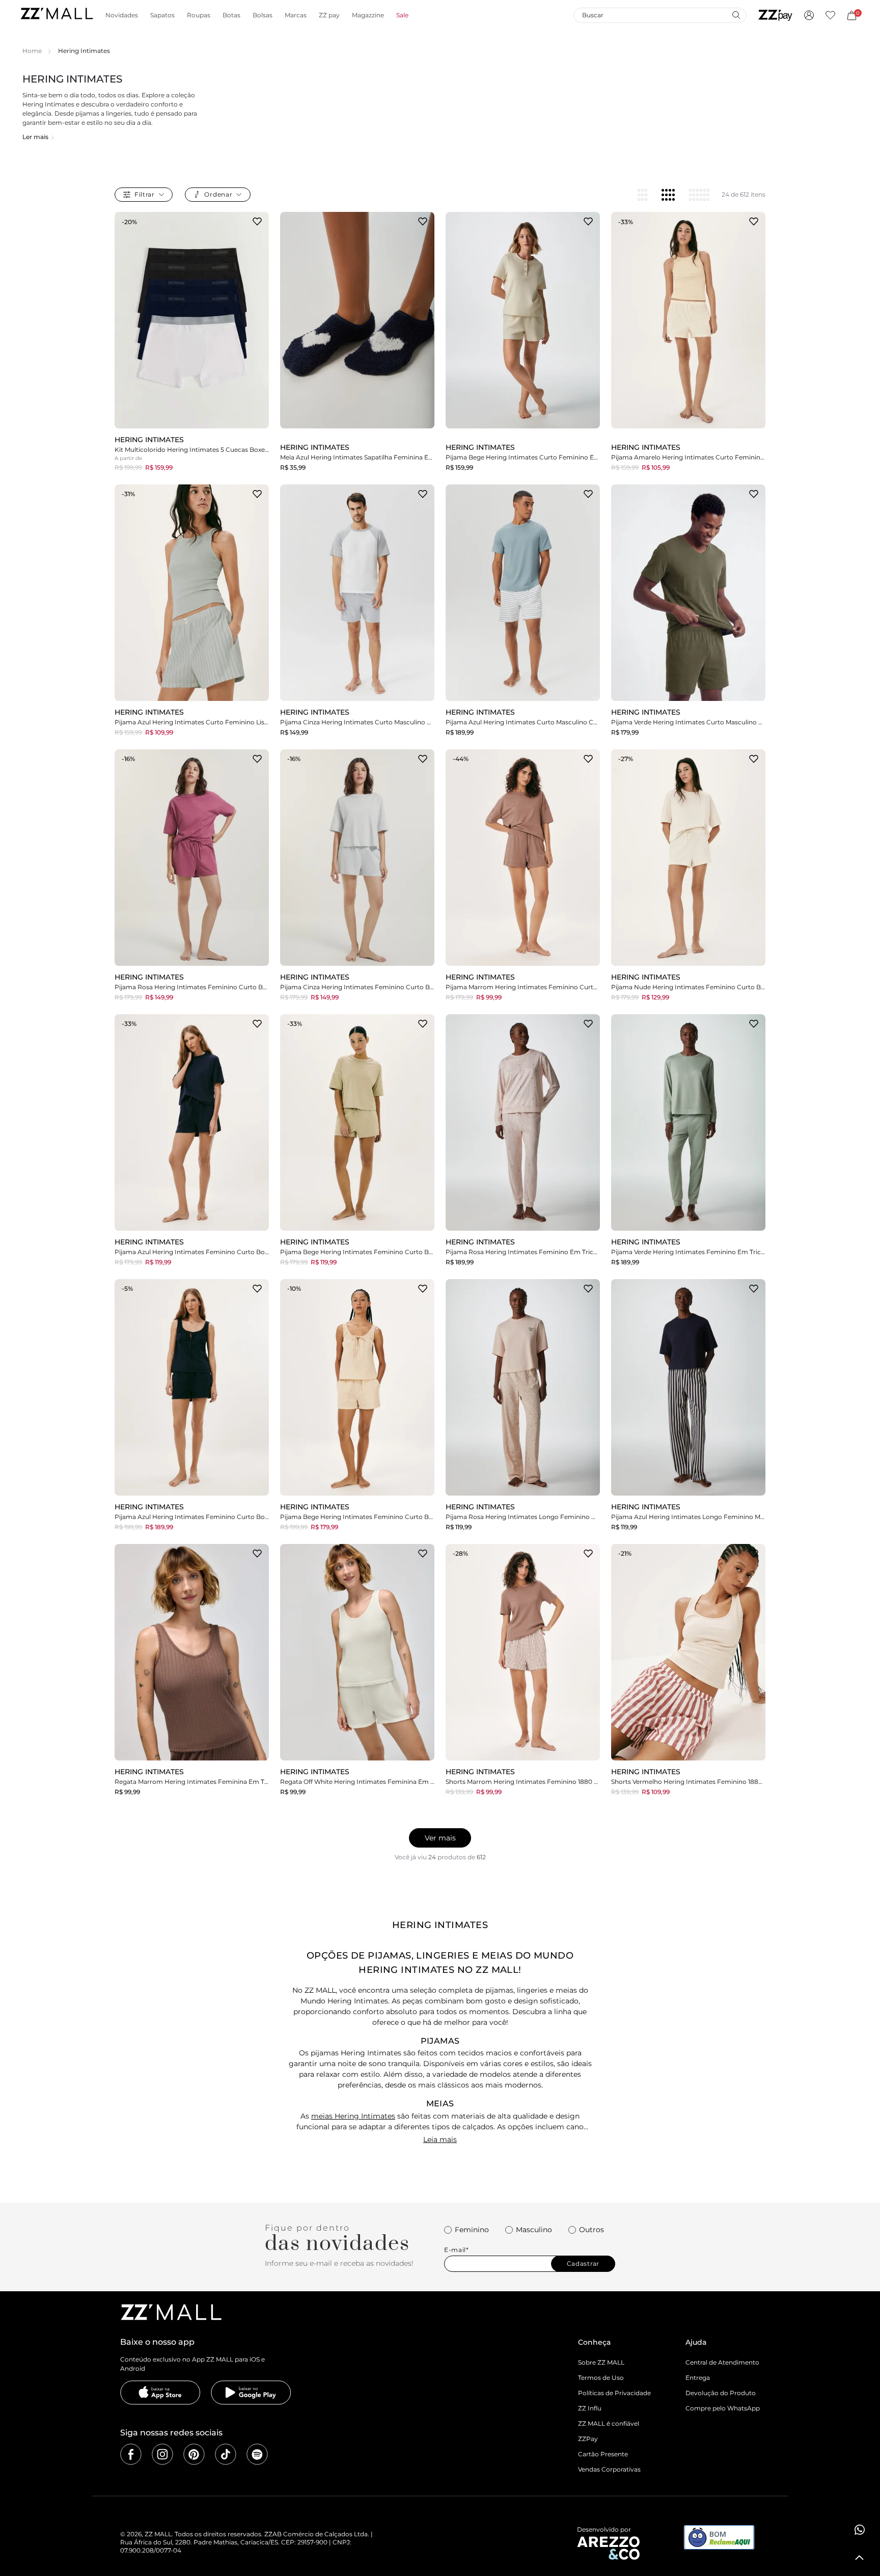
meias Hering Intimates (353, 2116)
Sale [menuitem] (402, 15)
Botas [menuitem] (231, 15)
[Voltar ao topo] (860, 2558)
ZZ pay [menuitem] (329, 15)
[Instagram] (162, 2454)
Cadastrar (583, 2263)
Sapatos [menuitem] (162, 15)
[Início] (57, 15)
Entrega (698, 2378)
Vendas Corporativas (609, 2469)
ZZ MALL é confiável (609, 2423)
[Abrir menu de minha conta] (809, 15)
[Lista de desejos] (830, 15)
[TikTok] (226, 2454)
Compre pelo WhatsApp (723, 2408)
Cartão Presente (603, 2454)
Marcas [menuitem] (296, 15)
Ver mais (440, 1838)
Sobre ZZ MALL (601, 2362)
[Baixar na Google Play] (251, 2393)
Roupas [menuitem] (199, 15)
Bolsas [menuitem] (263, 15)
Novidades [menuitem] (122, 15)
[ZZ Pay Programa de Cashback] (775, 15)
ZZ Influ (590, 2408)
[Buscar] (736, 15)
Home (32, 51)
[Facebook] (131, 2454)
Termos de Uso (601, 2378)
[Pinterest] (194, 2454)
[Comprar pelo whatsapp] (860, 2530)
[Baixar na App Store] (160, 2393)
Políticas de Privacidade (614, 2393)
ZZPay (588, 2439)
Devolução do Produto (721, 2393)
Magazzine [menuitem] (368, 15)
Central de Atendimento (722, 2362)
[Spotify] (257, 2454)
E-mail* (457, 2250)
